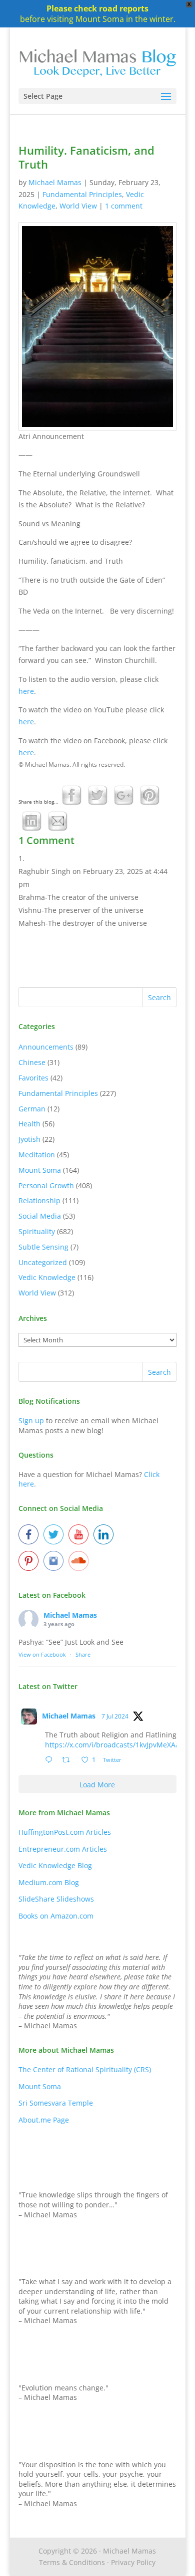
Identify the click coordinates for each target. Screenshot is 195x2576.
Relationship (39, 1200)
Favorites (33, 1078)
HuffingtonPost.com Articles (65, 1832)
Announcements (46, 1047)
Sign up (31, 1420)
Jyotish (29, 1139)
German (32, 1109)
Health (29, 1124)
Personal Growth (46, 1185)
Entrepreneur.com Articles (63, 1849)
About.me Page (44, 2120)
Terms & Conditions (72, 2562)
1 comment (124, 206)
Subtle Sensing (43, 1247)
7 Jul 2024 (115, 1716)
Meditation (37, 1155)
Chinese (32, 1062)
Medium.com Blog (49, 1882)
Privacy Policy (133, 2562)
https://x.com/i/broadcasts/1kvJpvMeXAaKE (116, 1745)
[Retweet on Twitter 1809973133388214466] (69, 1760)
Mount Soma (40, 1170)
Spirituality (37, 1231)
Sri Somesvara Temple (56, 2103)
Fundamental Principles (82, 194)
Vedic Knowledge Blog (55, 1865)
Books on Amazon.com (56, 1916)
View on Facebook (42, 1654)
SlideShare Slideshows (56, 1899)
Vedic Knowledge (47, 1277)
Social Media (40, 1216)
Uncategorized (43, 1262)
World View (78, 206)
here (26, 691)
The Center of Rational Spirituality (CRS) (85, 2069)
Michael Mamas (55, 182)
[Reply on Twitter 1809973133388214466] (51, 1760)
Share (83, 1654)
